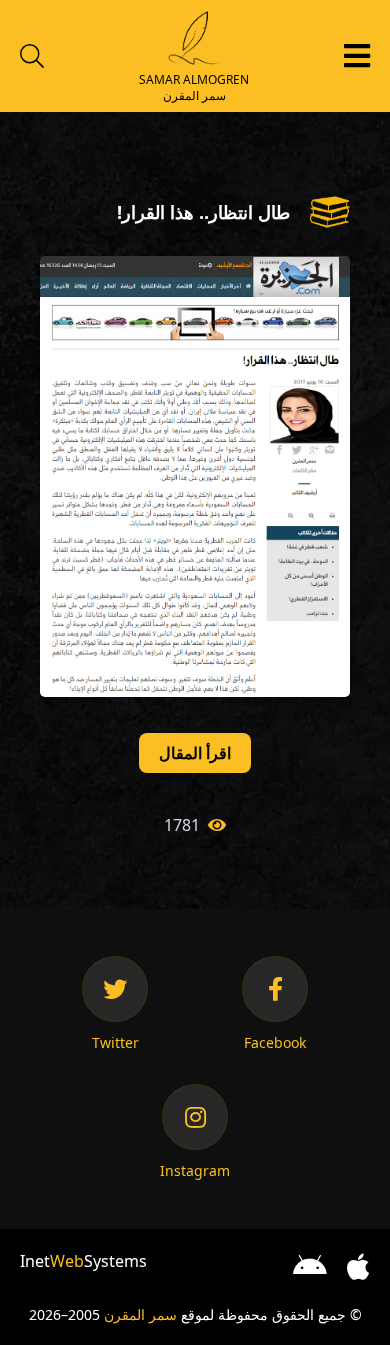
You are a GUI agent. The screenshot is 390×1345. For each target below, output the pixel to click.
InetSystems (83, 1261)
